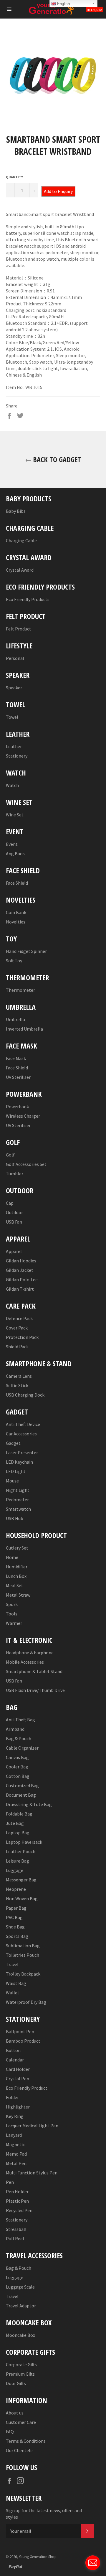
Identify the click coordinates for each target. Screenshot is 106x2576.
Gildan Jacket (20, 1270)
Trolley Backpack (23, 1974)
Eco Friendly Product (27, 2088)
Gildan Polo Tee (22, 1279)
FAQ (10, 2432)
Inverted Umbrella (24, 1029)
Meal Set (15, 1585)
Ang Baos (15, 853)
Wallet (13, 1993)
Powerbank (17, 1106)
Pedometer (17, 1500)
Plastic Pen (17, 2201)
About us (15, 2413)
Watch (12, 785)
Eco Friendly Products (28, 599)
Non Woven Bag (22, 1898)
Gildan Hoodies (21, 1261)
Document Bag (21, 1795)
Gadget (13, 1443)
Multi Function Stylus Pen (32, 2173)
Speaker (14, 688)
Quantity (14, 177)
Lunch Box (16, 1576)
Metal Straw (18, 1595)
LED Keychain (19, 1462)
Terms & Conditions (26, 2441)
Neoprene (16, 1889)
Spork (12, 1604)
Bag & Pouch (19, 1738)
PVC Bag (14, 1917)
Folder (12, 2097)
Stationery (17, 756)
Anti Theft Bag (20, 1720)
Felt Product (19, 629)
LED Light (16, 1471)
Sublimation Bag (23, 1946)
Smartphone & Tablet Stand (34, 1671)
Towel (12, 717)
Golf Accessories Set (26, 1164)
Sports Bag (17, 1936)
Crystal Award (20, 570)
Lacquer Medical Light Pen (32, 2126)
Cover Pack (17, 1328)
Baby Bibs (16, 511)
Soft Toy (14, 961)
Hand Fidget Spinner (26, 951)
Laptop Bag (18, 1833)
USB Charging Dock (25, 1395)
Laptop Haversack (24, 1842)
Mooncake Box (20, 2335)
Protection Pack (22, 1337)
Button (13, 2050)
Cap (10, 1203)
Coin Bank (16, 912)
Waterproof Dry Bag (26, 2002)
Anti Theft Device (23, 1424)
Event (12, 844)
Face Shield (17, 883)
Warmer (14, 1623)
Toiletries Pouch (23, 1955)
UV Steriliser (18, 1077)
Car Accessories (21, 1434)
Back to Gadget (56, 459)
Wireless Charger (23, 1116)
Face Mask (16, 1058)
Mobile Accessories (25, 1662)
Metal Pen (16, 2163)
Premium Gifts (20, 2374)
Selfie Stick (17, 1385)
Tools (12, 1614)
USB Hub (15, 1518)
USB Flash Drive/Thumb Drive (35, 1690)
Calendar (15, 2060)
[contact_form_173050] (93, 2563)
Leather (14, 746)
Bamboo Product (23, 2041)
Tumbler (15, 1174)
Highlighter (18, 2107)
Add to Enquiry (58, 191)
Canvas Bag (17, 1757)
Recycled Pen (19, 2210)
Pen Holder (17, 2191)
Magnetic (15, 2144)
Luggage (15, 1870)
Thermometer (20, 990)
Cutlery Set (17, 1548)
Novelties (16, 922)
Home (12, 1557)
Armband (15, 1729)
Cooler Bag (17, 1767)
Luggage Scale (20, 2287)
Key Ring (15, 2116)
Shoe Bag (15, 1927)
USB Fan (14, 1222)
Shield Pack (17, 1347)
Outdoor (14, 1212)
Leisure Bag (18, 1861)
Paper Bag (16, 1908)
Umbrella (15, 1019)
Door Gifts (16, 2383)
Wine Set (15, 815)
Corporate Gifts (21, 2364)
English (63, 4)
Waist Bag (16, 1983)
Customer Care (21, 2422)
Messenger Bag (21, 1880)
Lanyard (14, 2135)
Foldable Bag (19, 1814)
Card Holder (18, 2069)
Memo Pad (16, 2154)
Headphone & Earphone (30, 1653)
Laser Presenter (22, 1452)
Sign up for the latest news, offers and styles (44, 2514)
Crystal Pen (18, 2079)
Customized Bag (22, 1785)
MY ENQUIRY (95, 10)
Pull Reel (15, 2239)
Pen (10, 2182)
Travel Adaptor (21, 2306)
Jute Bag (15, 1823)
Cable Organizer (22, 1748)
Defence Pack (19, 1318)
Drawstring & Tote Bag (29, 1804)
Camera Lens (19, 1376)
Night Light (18, 1490)
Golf (10, 1155)
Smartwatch (18, 1509)
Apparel (14, 1251)
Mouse (12, 1481)
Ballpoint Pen (20, 2031)
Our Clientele (19, 2450)
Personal (15, 658)
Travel (12, 1964)
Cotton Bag (18, 1776)
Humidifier (17, 1567)
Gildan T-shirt (20, 1289)
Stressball (16, 2229)
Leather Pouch (21, 1851)
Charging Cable (21, 540)
